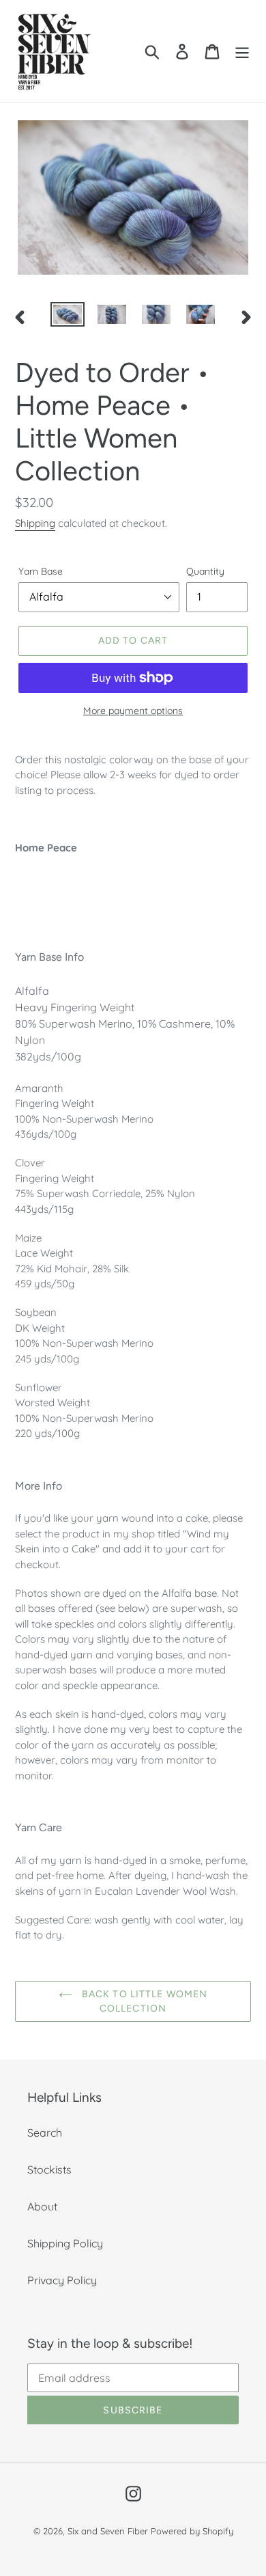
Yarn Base (41, 571)
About (42, 2206)
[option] (68, 317)
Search (45, 2133)
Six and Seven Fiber (108, 2531)
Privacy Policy (62, 2280)
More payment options (133, 711)
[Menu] (242, 51)
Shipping (35, 523)
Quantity (205, 571)
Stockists (49, 2169)
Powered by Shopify (192, 2531)
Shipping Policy (65, 2243)
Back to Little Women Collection (144, 2001)
